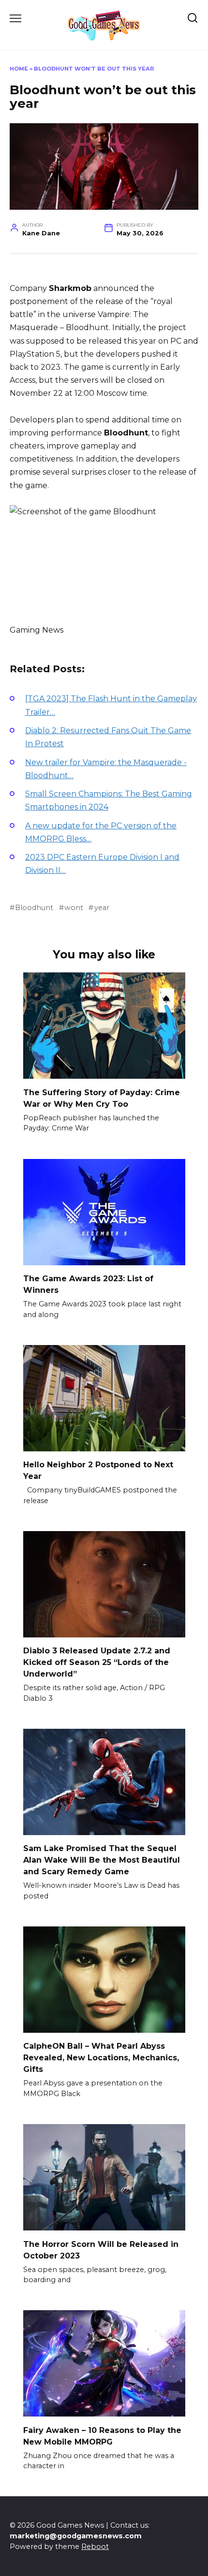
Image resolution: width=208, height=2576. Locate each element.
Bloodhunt (34, 908)
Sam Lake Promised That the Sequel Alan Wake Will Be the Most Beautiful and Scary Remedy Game (102, 1860)
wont (74, 908)
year (102, 908)
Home (19, 69)
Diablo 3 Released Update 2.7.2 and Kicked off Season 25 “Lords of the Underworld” (97, 1662)
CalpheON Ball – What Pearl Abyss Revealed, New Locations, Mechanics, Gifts (101, 2058)
